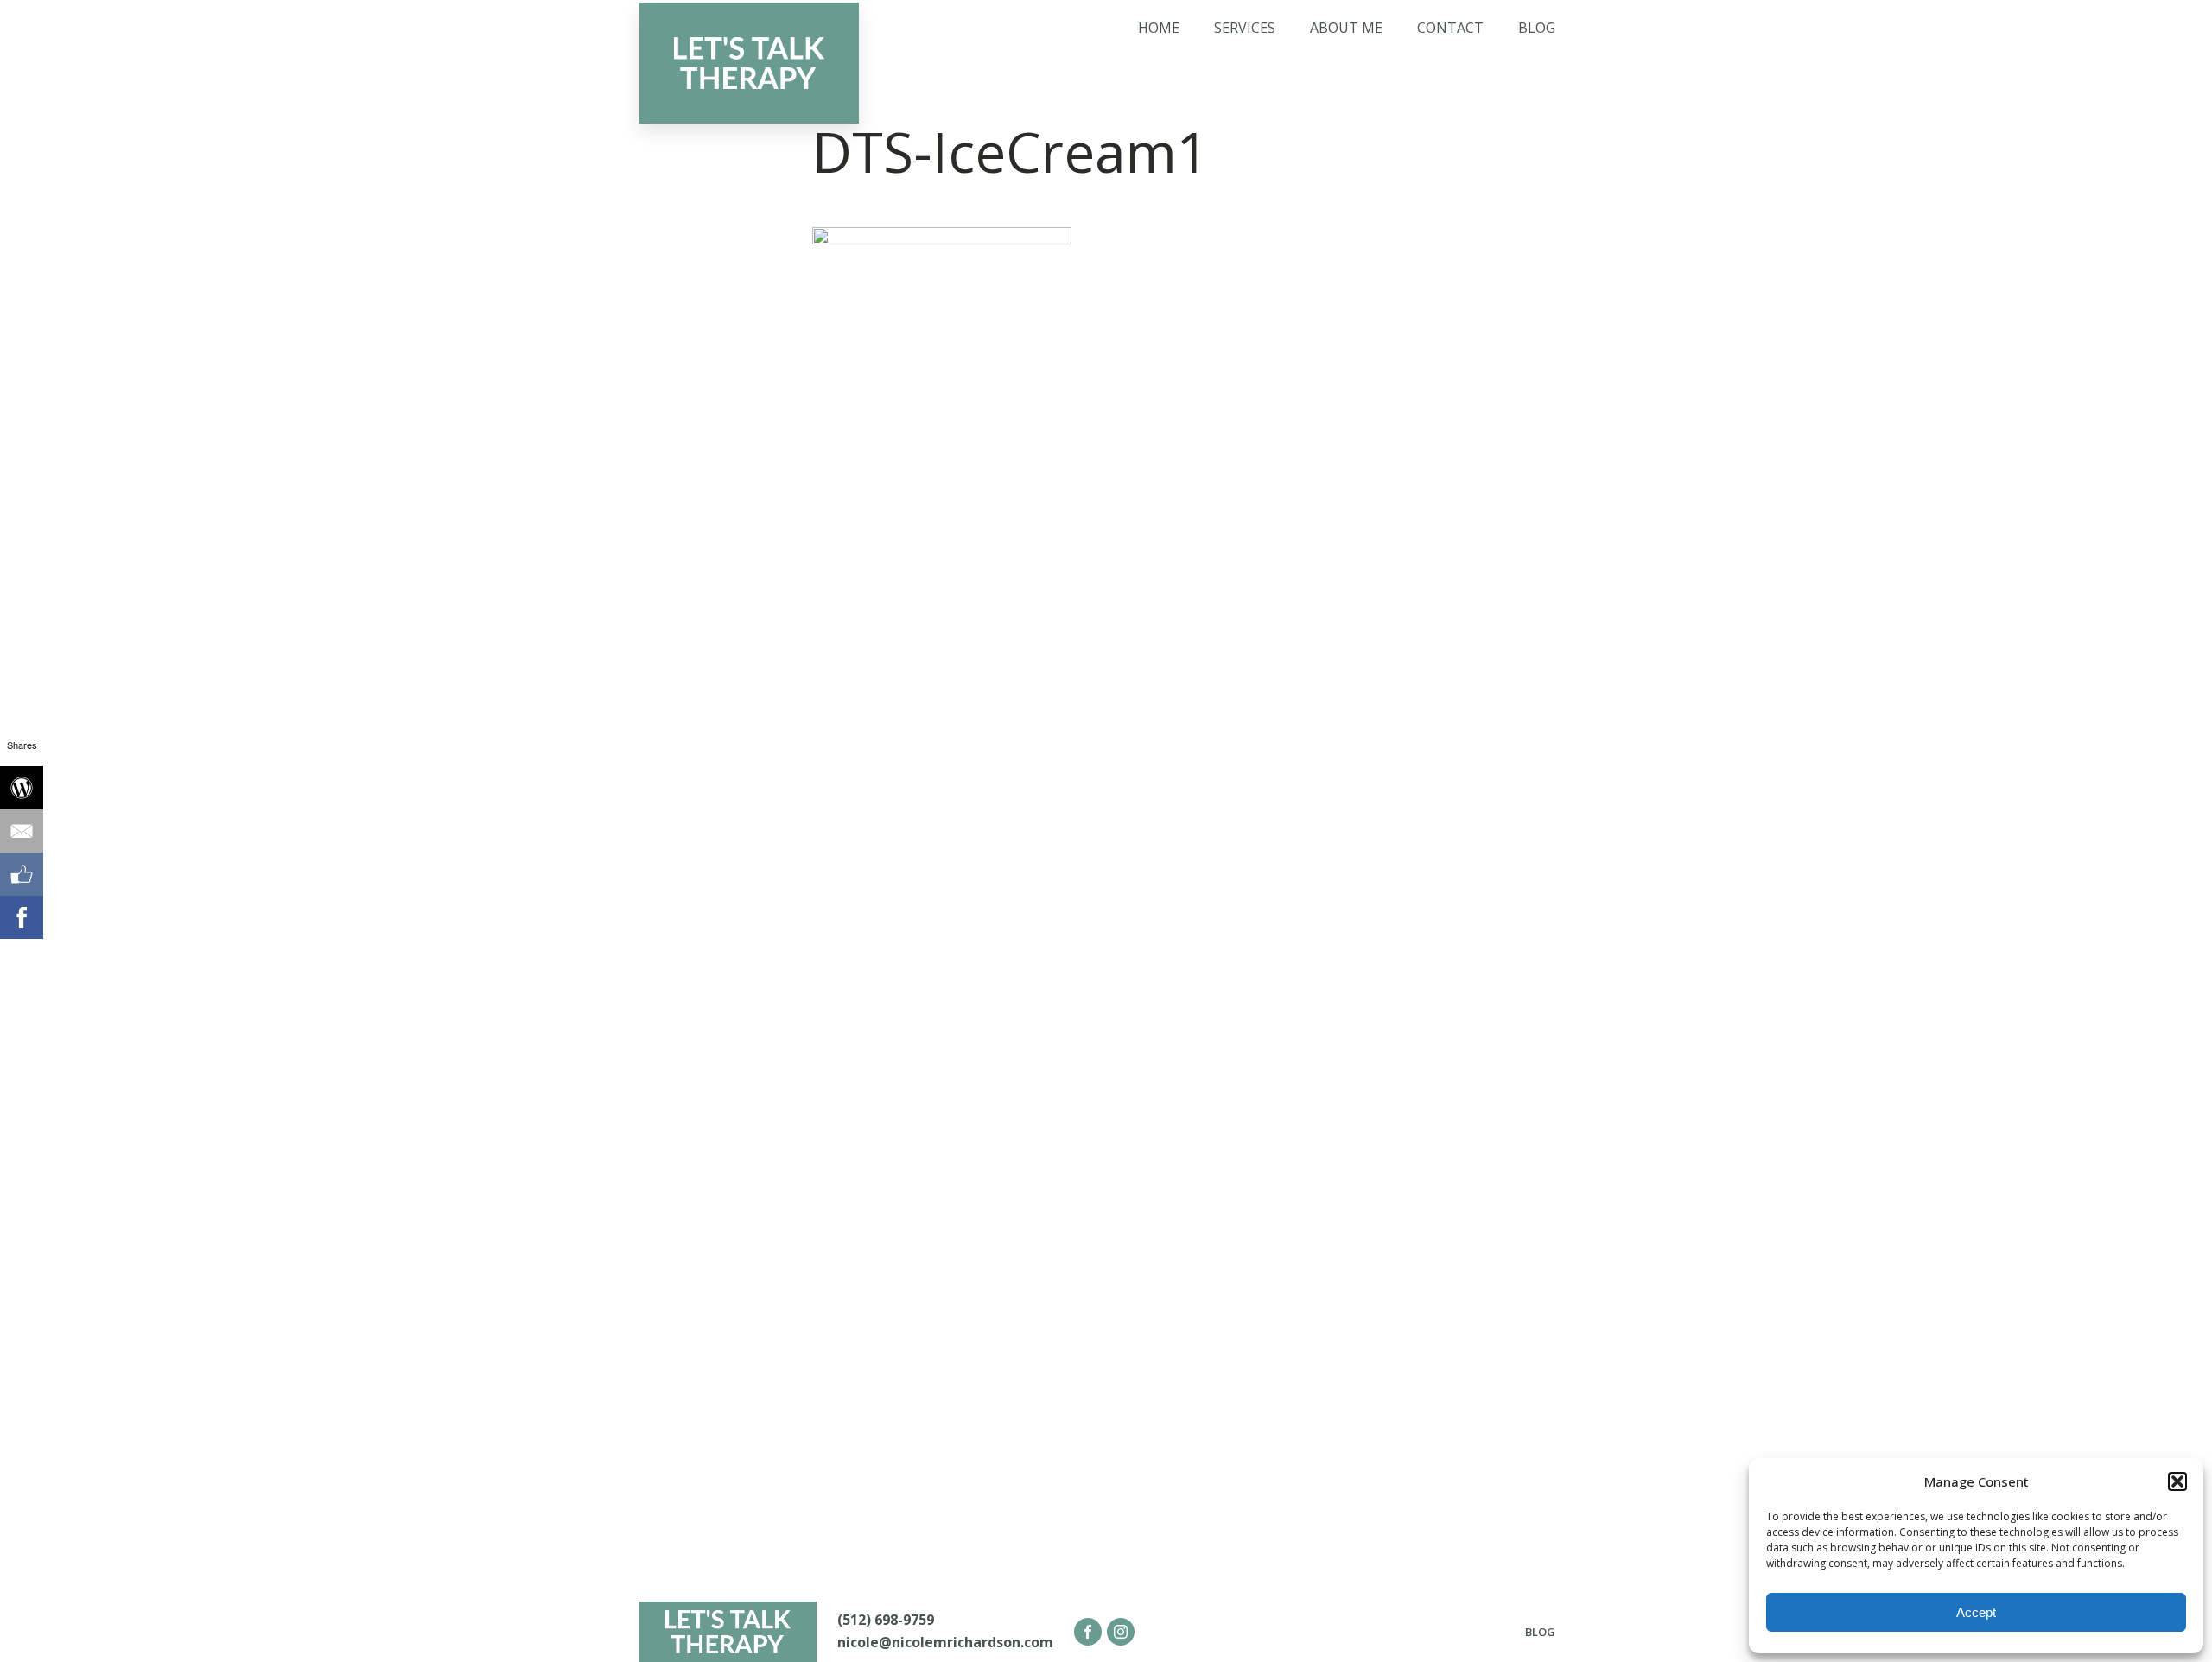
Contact (1450, 28)
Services (1245, 28)
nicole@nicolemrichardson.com (945, 1642)
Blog (1537, 28)
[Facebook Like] (22, 874)
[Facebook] (22, 917)
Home (1159, 28)
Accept (1976, 1612)
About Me (1346, 28)
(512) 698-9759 (886, 1620)
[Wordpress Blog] (22, 788)
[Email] (22, 831)
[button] (2177, 1481)
